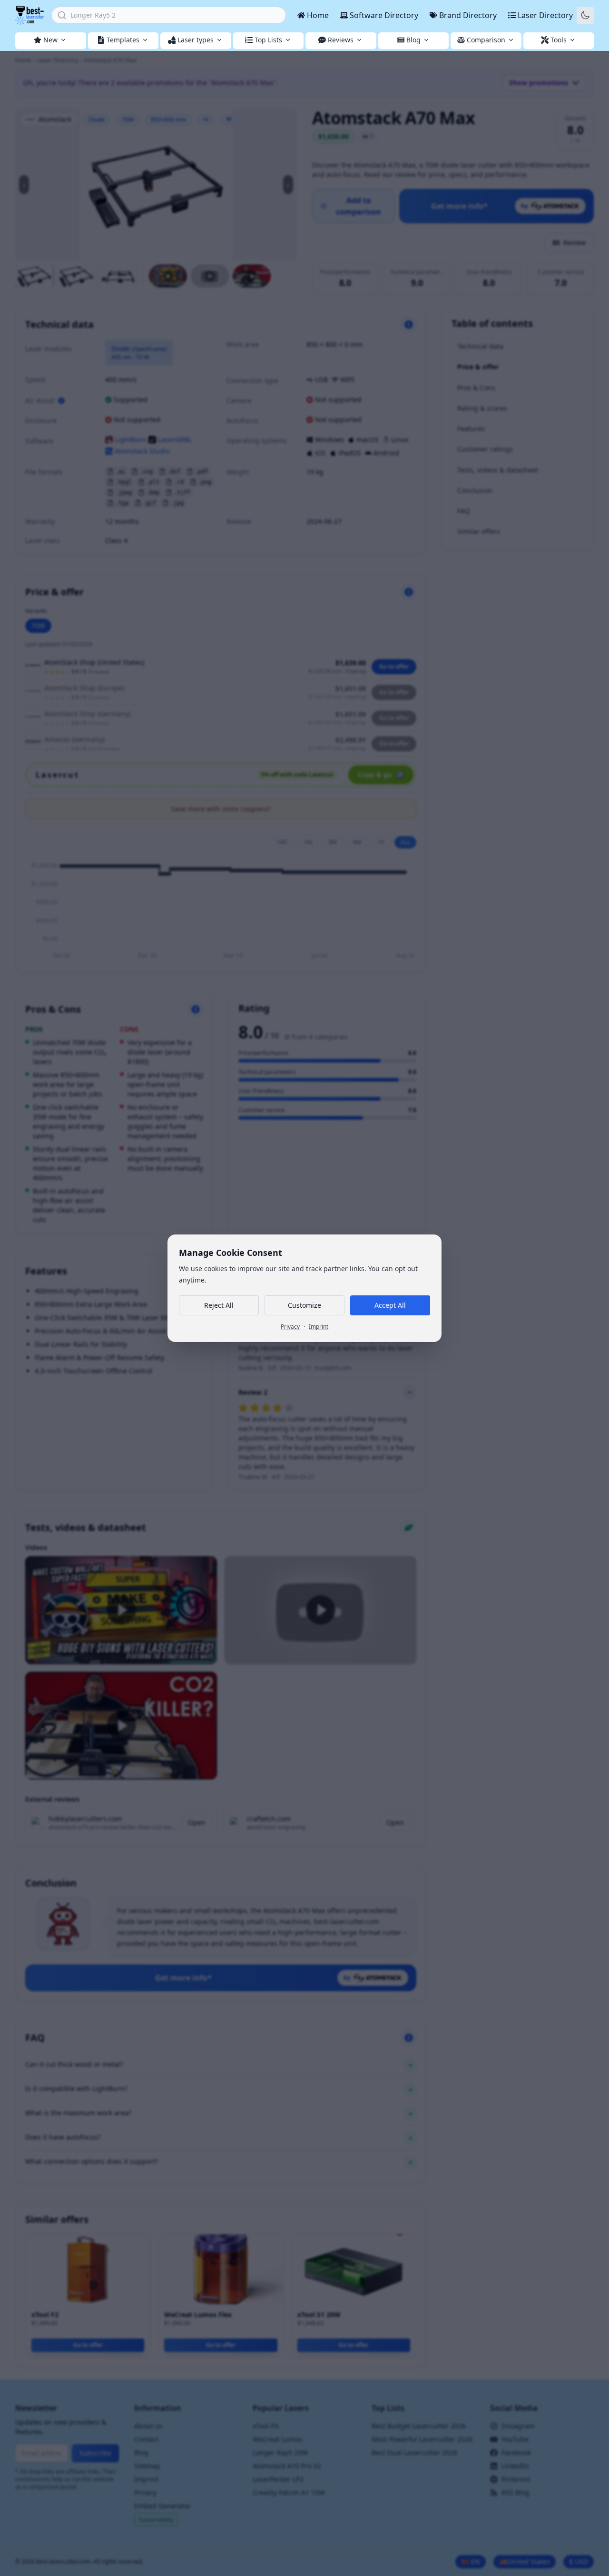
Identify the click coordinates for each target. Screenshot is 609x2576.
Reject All (219, 1305)
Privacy (290, 1327)
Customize (304, 1305)
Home (318, 15)
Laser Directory (545, 15)
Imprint (319, 1327)
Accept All (390, 1305)
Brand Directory (468, 15)
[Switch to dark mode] (585, 15)
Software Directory (384, 15)
